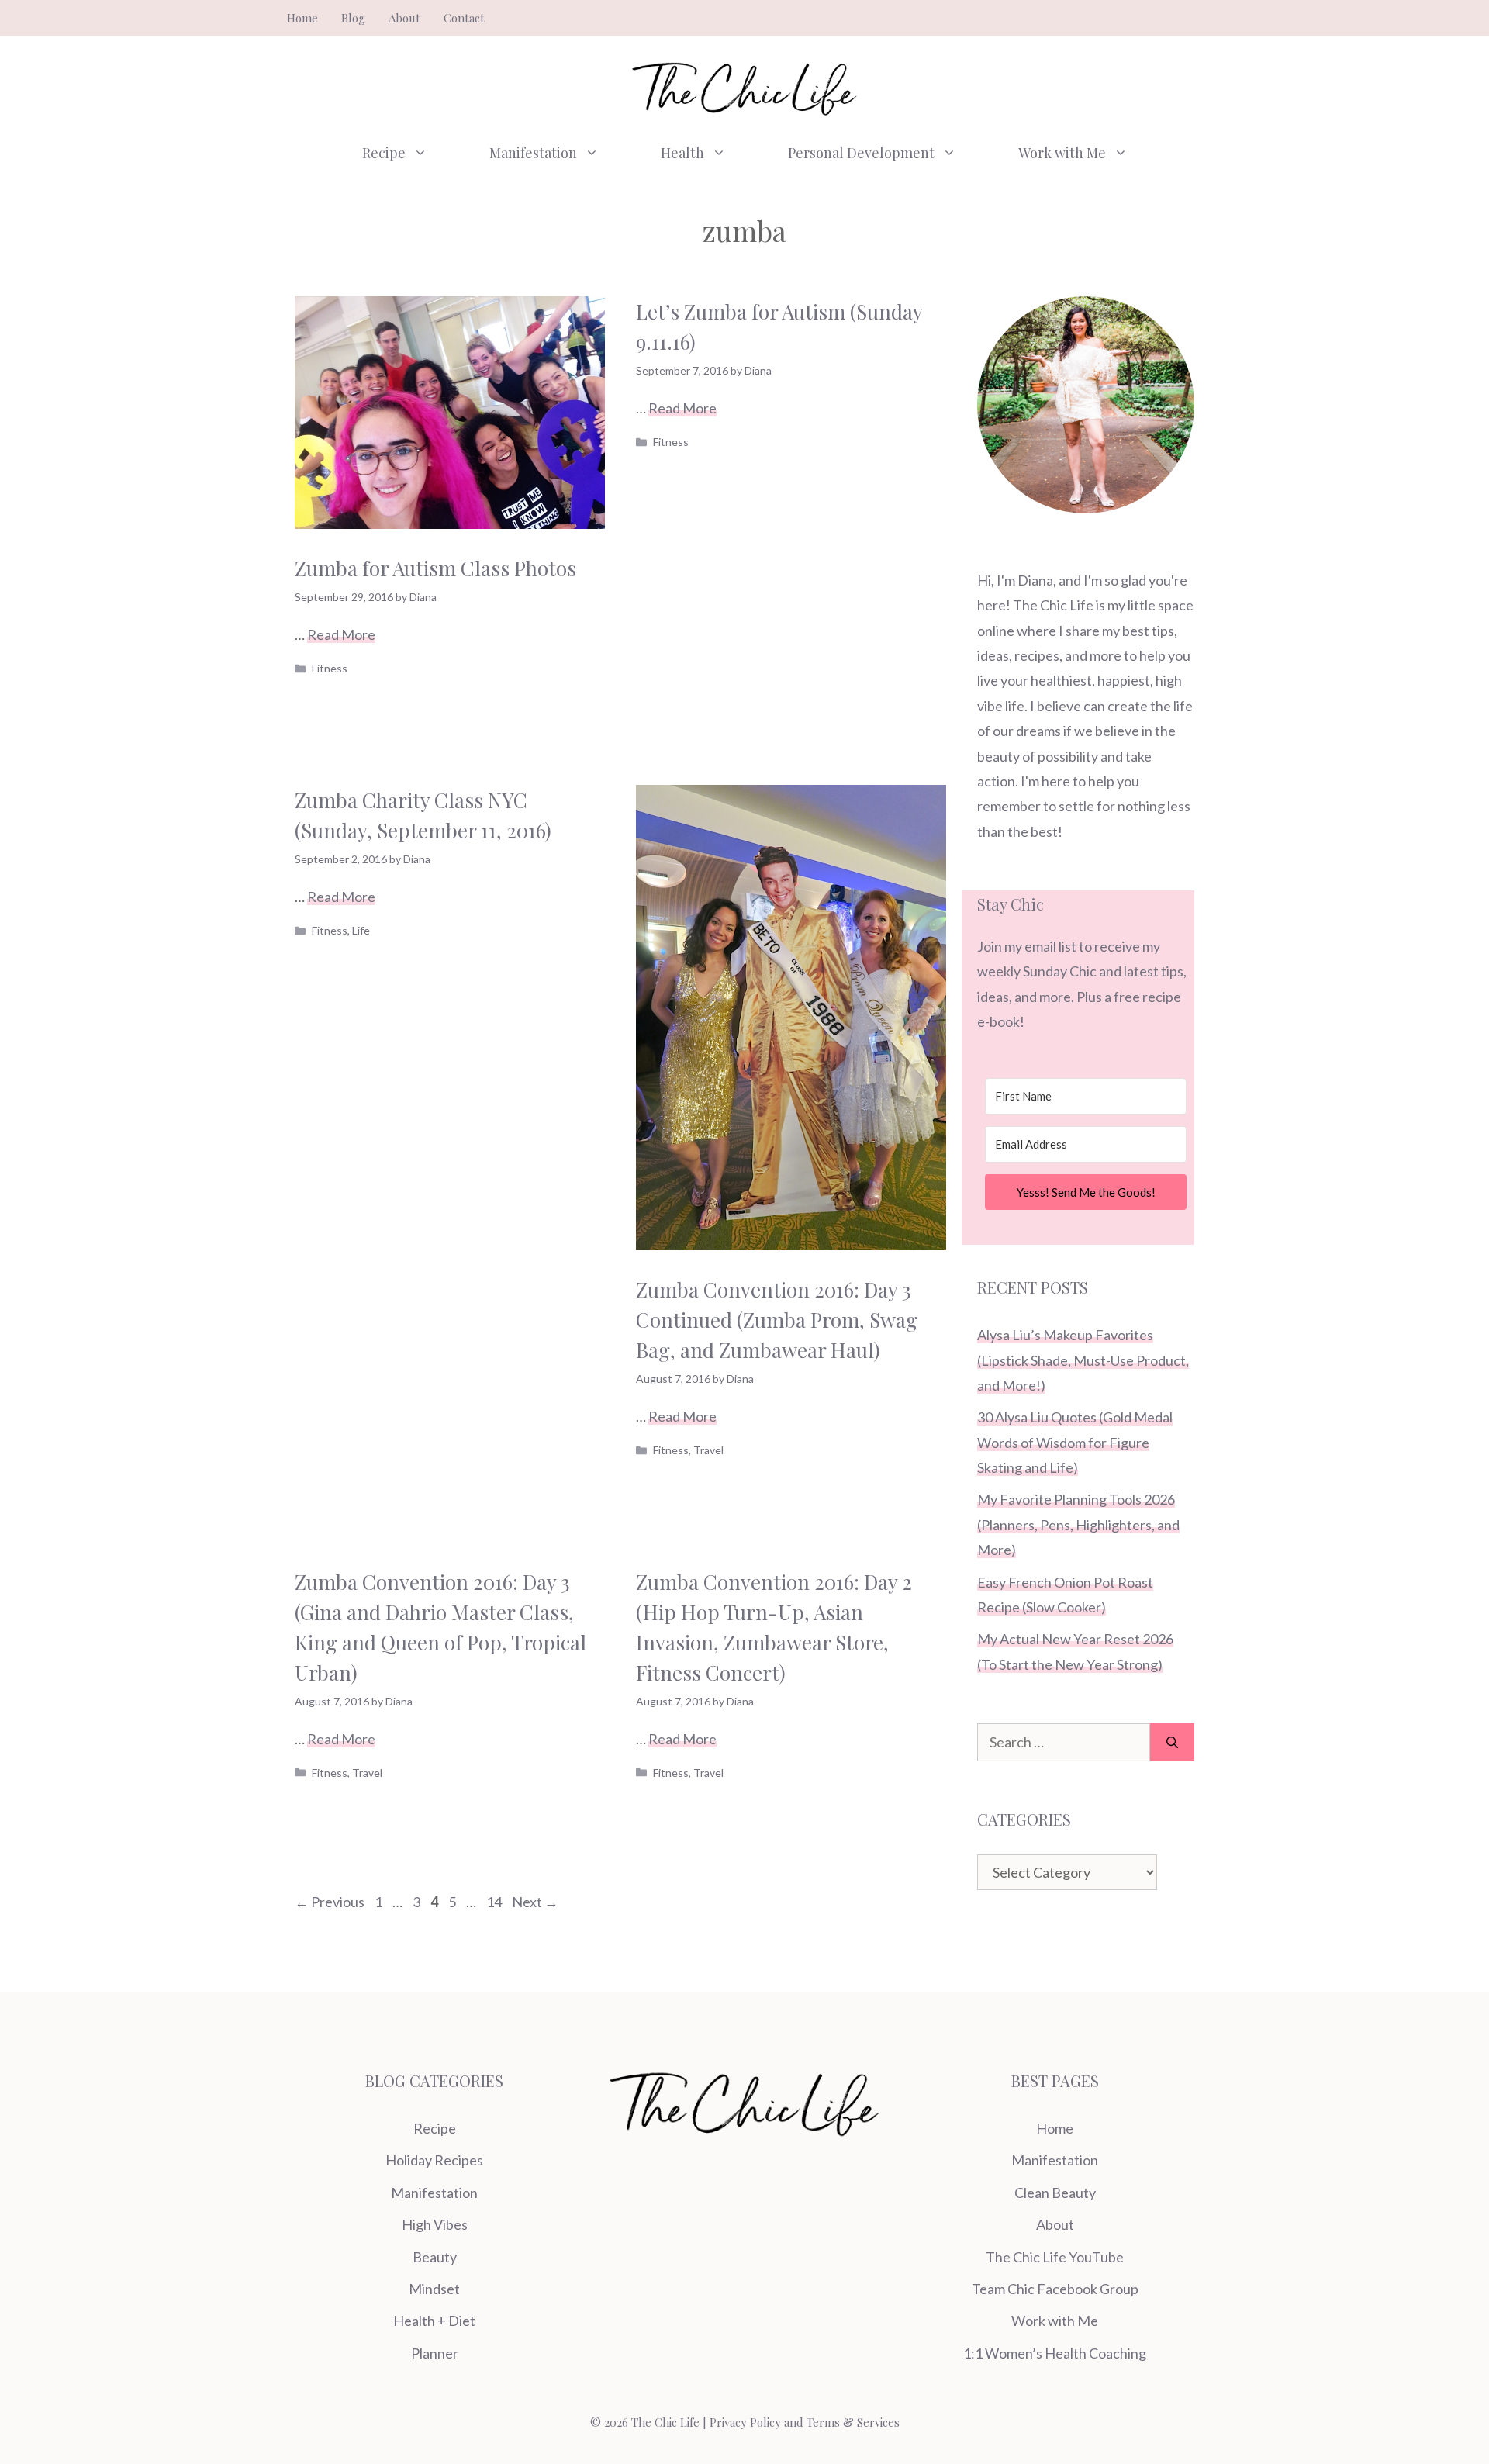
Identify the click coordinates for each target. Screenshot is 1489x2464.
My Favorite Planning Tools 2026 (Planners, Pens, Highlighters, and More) (1078, 1524)
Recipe (384, 153)
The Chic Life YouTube (1055, 2257)
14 (496, 1902)
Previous (330, 1902)
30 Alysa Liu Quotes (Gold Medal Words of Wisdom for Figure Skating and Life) (1075, 1442)
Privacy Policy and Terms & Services (805, 2422)
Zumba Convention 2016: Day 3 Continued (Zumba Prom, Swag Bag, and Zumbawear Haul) (777, 1320)
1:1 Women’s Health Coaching (1055, 2353)
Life (361, 930)
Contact (464, 18)
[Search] (1172, 1742)
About (404, 18)
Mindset (434, 2289)
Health (682, 153)
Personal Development (861, 153)
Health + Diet (434, 2321)
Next (535, 1902)
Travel (708, 1450)
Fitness (330, 668)
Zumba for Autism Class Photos (435, 568)
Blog (353, 18)
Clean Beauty (1055, 2193)
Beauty (435, 2257)
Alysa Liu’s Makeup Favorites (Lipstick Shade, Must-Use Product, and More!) (1083, 1360)
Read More (341, 634)
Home (302, 18)
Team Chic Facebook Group (1055, 2289)
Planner (435, 2353)
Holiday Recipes (434, 2160)
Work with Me (1062, 153)
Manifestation (533, 153)
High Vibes (435, 2224)
